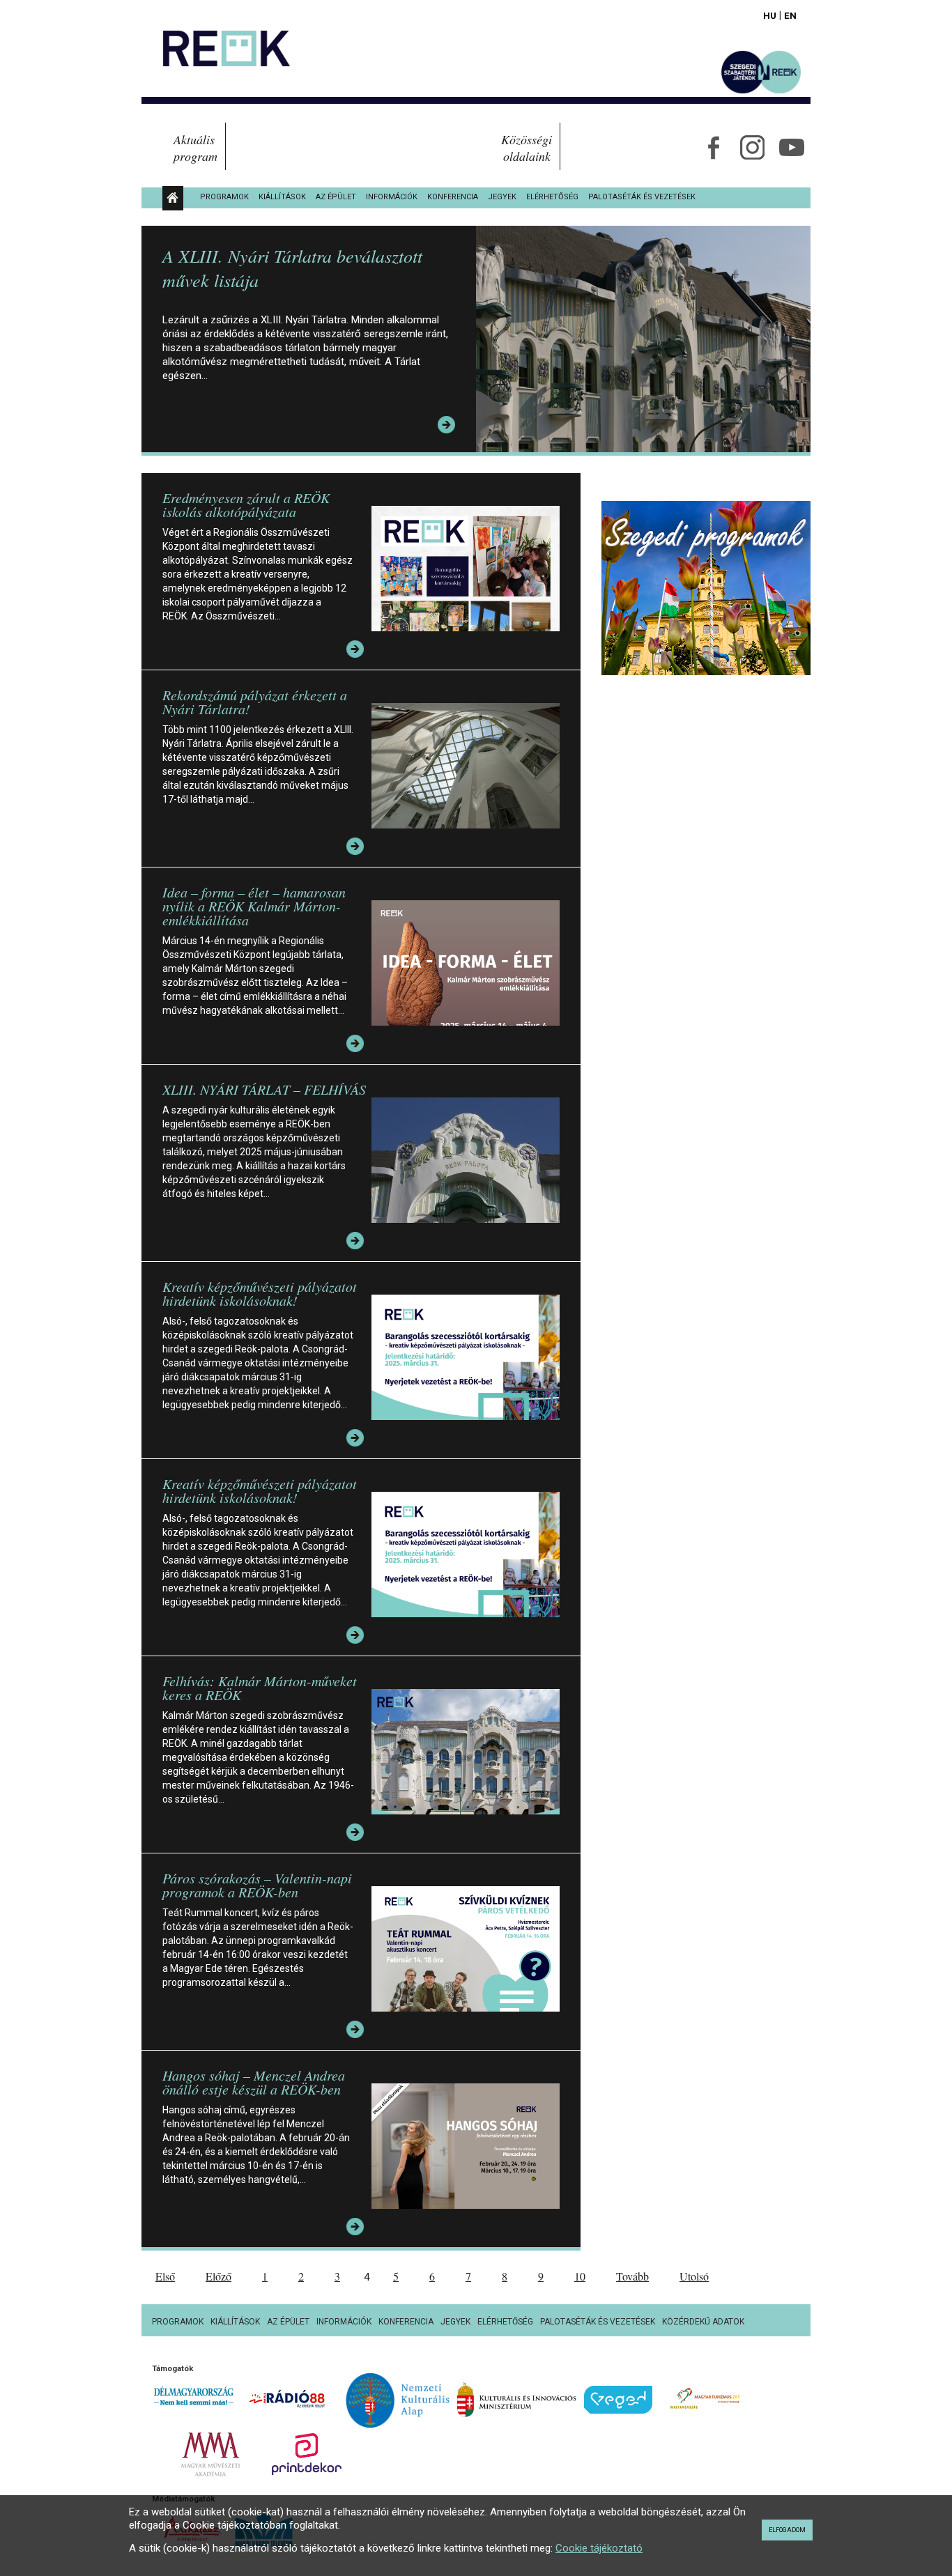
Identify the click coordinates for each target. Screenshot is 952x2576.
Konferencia (453, 197)
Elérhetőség (552, 197)
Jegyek (502, 197)
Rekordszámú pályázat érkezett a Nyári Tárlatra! (255, 702)
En (790, 15)
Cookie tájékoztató (599, 2548)
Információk (392, 197)
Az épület (336, 197)
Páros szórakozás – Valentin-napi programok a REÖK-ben (257, 1885)
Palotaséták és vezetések (642, 197)
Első (165, 2276)
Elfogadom (787, 2530)
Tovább (632, 2276)
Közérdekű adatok (703, 2322)
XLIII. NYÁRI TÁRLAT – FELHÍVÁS (264, 1089)
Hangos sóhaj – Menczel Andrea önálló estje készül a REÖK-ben (254, 2082)
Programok (224, 197)
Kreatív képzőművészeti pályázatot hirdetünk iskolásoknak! (260, 1293)
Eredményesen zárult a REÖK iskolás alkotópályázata (246, 504)
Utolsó (694, 2276)
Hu (770, 15)
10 (580, 2276)
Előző (218, 2276)
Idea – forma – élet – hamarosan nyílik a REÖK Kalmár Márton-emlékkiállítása (254, 906)
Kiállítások (282, 197)
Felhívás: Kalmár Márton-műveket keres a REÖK (260, 1688)
